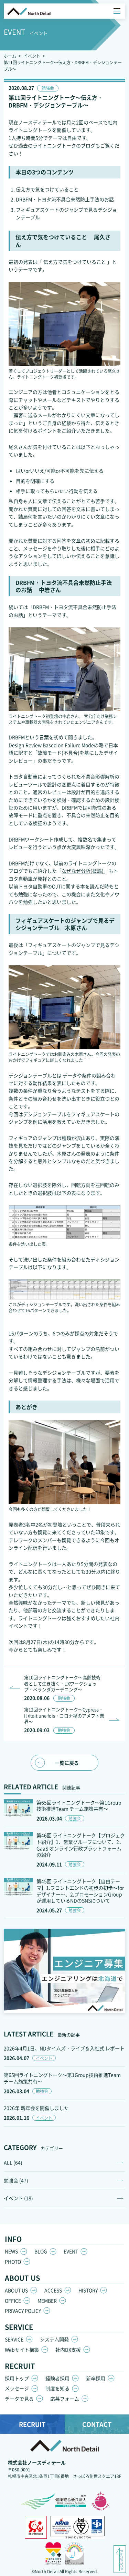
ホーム (10, 56)
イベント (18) (18, 2198)
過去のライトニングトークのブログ (57, 145)
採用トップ (17, 2378)
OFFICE (13, 2301)
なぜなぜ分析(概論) (83, 871)
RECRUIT (32, 2424)
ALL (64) (13, 2162)
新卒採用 (96, 2378)
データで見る (19, 2399)
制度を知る (57, 2388)
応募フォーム (65, 2399)
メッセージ (17, 2388)
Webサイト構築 (22, 2350)
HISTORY (88, 2290)
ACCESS (53, 2290)
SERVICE (14, 2339)
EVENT (71, 2251)
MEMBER (47, 2301)
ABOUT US (16, 2290)
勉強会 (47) (16, 2180)
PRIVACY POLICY (23, 2311)
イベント (32, 56)
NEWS (11, 2251)
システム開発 (54, 2339)
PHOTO (13, 2262)
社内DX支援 (68, 2350)
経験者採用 (57, 2378)
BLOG (41, 2251)
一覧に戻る (67, 1763)
